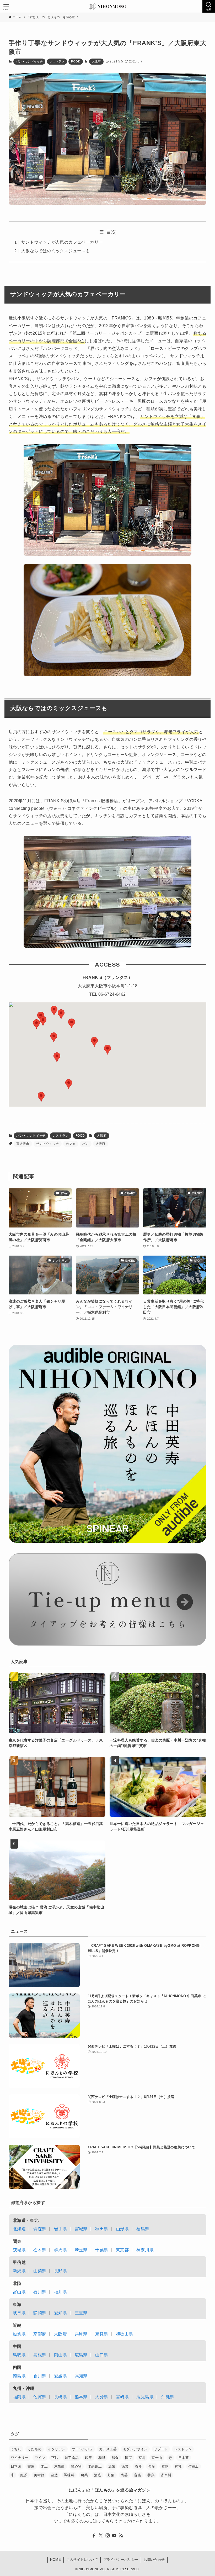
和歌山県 (125, 2334)
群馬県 (60, 2250)
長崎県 (60, 2397)
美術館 (39, 2475)
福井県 (60, 2292)
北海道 (19, 2229)
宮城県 (81, 2229)
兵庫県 (81, 2334)
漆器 (138, 2466)
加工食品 (72, 2458)
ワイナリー (20, 2458)
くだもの (35, 2449)
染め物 (76, 2466)
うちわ (16, 2449)
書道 (31, 2466)
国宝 (129, 2458)
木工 (44, 2466)
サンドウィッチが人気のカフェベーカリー (62, 242)
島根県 (40, 2355)
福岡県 (19, 2397)
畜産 (152, 2466)
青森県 (40, 2229)
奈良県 (102, 2334)
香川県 (40, 2376)
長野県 (60, 2271)
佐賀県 (40, 2397)
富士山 (157, 2458)
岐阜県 (19, 2313)
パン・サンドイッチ (29, 61)
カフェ (71, 1144)
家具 (142, 2458)
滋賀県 (19, 2334)
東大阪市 (23, 1144)
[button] (54, 1011)
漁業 (125, 2466)
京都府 (40, 2334)
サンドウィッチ (48, 1144)
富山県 (19, 2292)
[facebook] (94, 2536)
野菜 (111, 2475)
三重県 (81, 2313)
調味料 (69, 2475)
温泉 (112, 2466)
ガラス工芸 (108, 2449)
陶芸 (124, 2475)
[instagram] (107, 2536)
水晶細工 (95, 2466)
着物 (165, 2466)
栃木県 (40, 2250)
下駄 (55, 2458)
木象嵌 (60, 2466)
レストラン (57, 61)
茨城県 (19, 2250)
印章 (88, 2458)
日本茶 (184, 2458)
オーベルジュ (82, 2449)
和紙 (102, 2458)
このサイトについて (82, 2560)
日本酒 (16, 2466)
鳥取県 (19, 2355)
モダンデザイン (135, 2449)
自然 (54, 2475)
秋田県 (102, 2229)
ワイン (40, 2458)
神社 (178, 2466)
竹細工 (193, 2466)
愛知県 (60, 2313)
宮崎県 (122, 2397)
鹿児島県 (145, 2397)
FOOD (76, 61)
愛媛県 (60, 2376)
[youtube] (114, 2536)
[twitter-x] (101, 2536)
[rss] (121, 2536)
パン (86, 1144)
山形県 (122, 2229)
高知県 (81, 2376)
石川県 (40, 2292)
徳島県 (19, 2376)
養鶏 (151, 2475)
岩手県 (60, 2229)
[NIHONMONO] (107, 6)
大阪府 (96, 61)
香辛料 (166, 2475)
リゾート (161, 2449)
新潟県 (19, 2271)
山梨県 (40, 2271)
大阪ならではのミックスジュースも (56, 251)
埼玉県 (81, 2250)
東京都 (122, 2250)
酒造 (98, 2475)
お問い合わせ (154, 2560)
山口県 (102, 2355)
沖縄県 (168, 2397)
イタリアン (57, 2449)
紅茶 (24, 2475)
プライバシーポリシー (121, 2560)
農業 (84, 2475)
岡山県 (60, 2355)
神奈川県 (145, 2250)
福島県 (143, 2229)
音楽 (138, 2475)
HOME (55, 2560)
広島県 (81, 2355)
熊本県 (81, 2397)
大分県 (102, 2397)
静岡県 (40, 2313)
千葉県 (102, 2250)
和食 (115, 2458)
